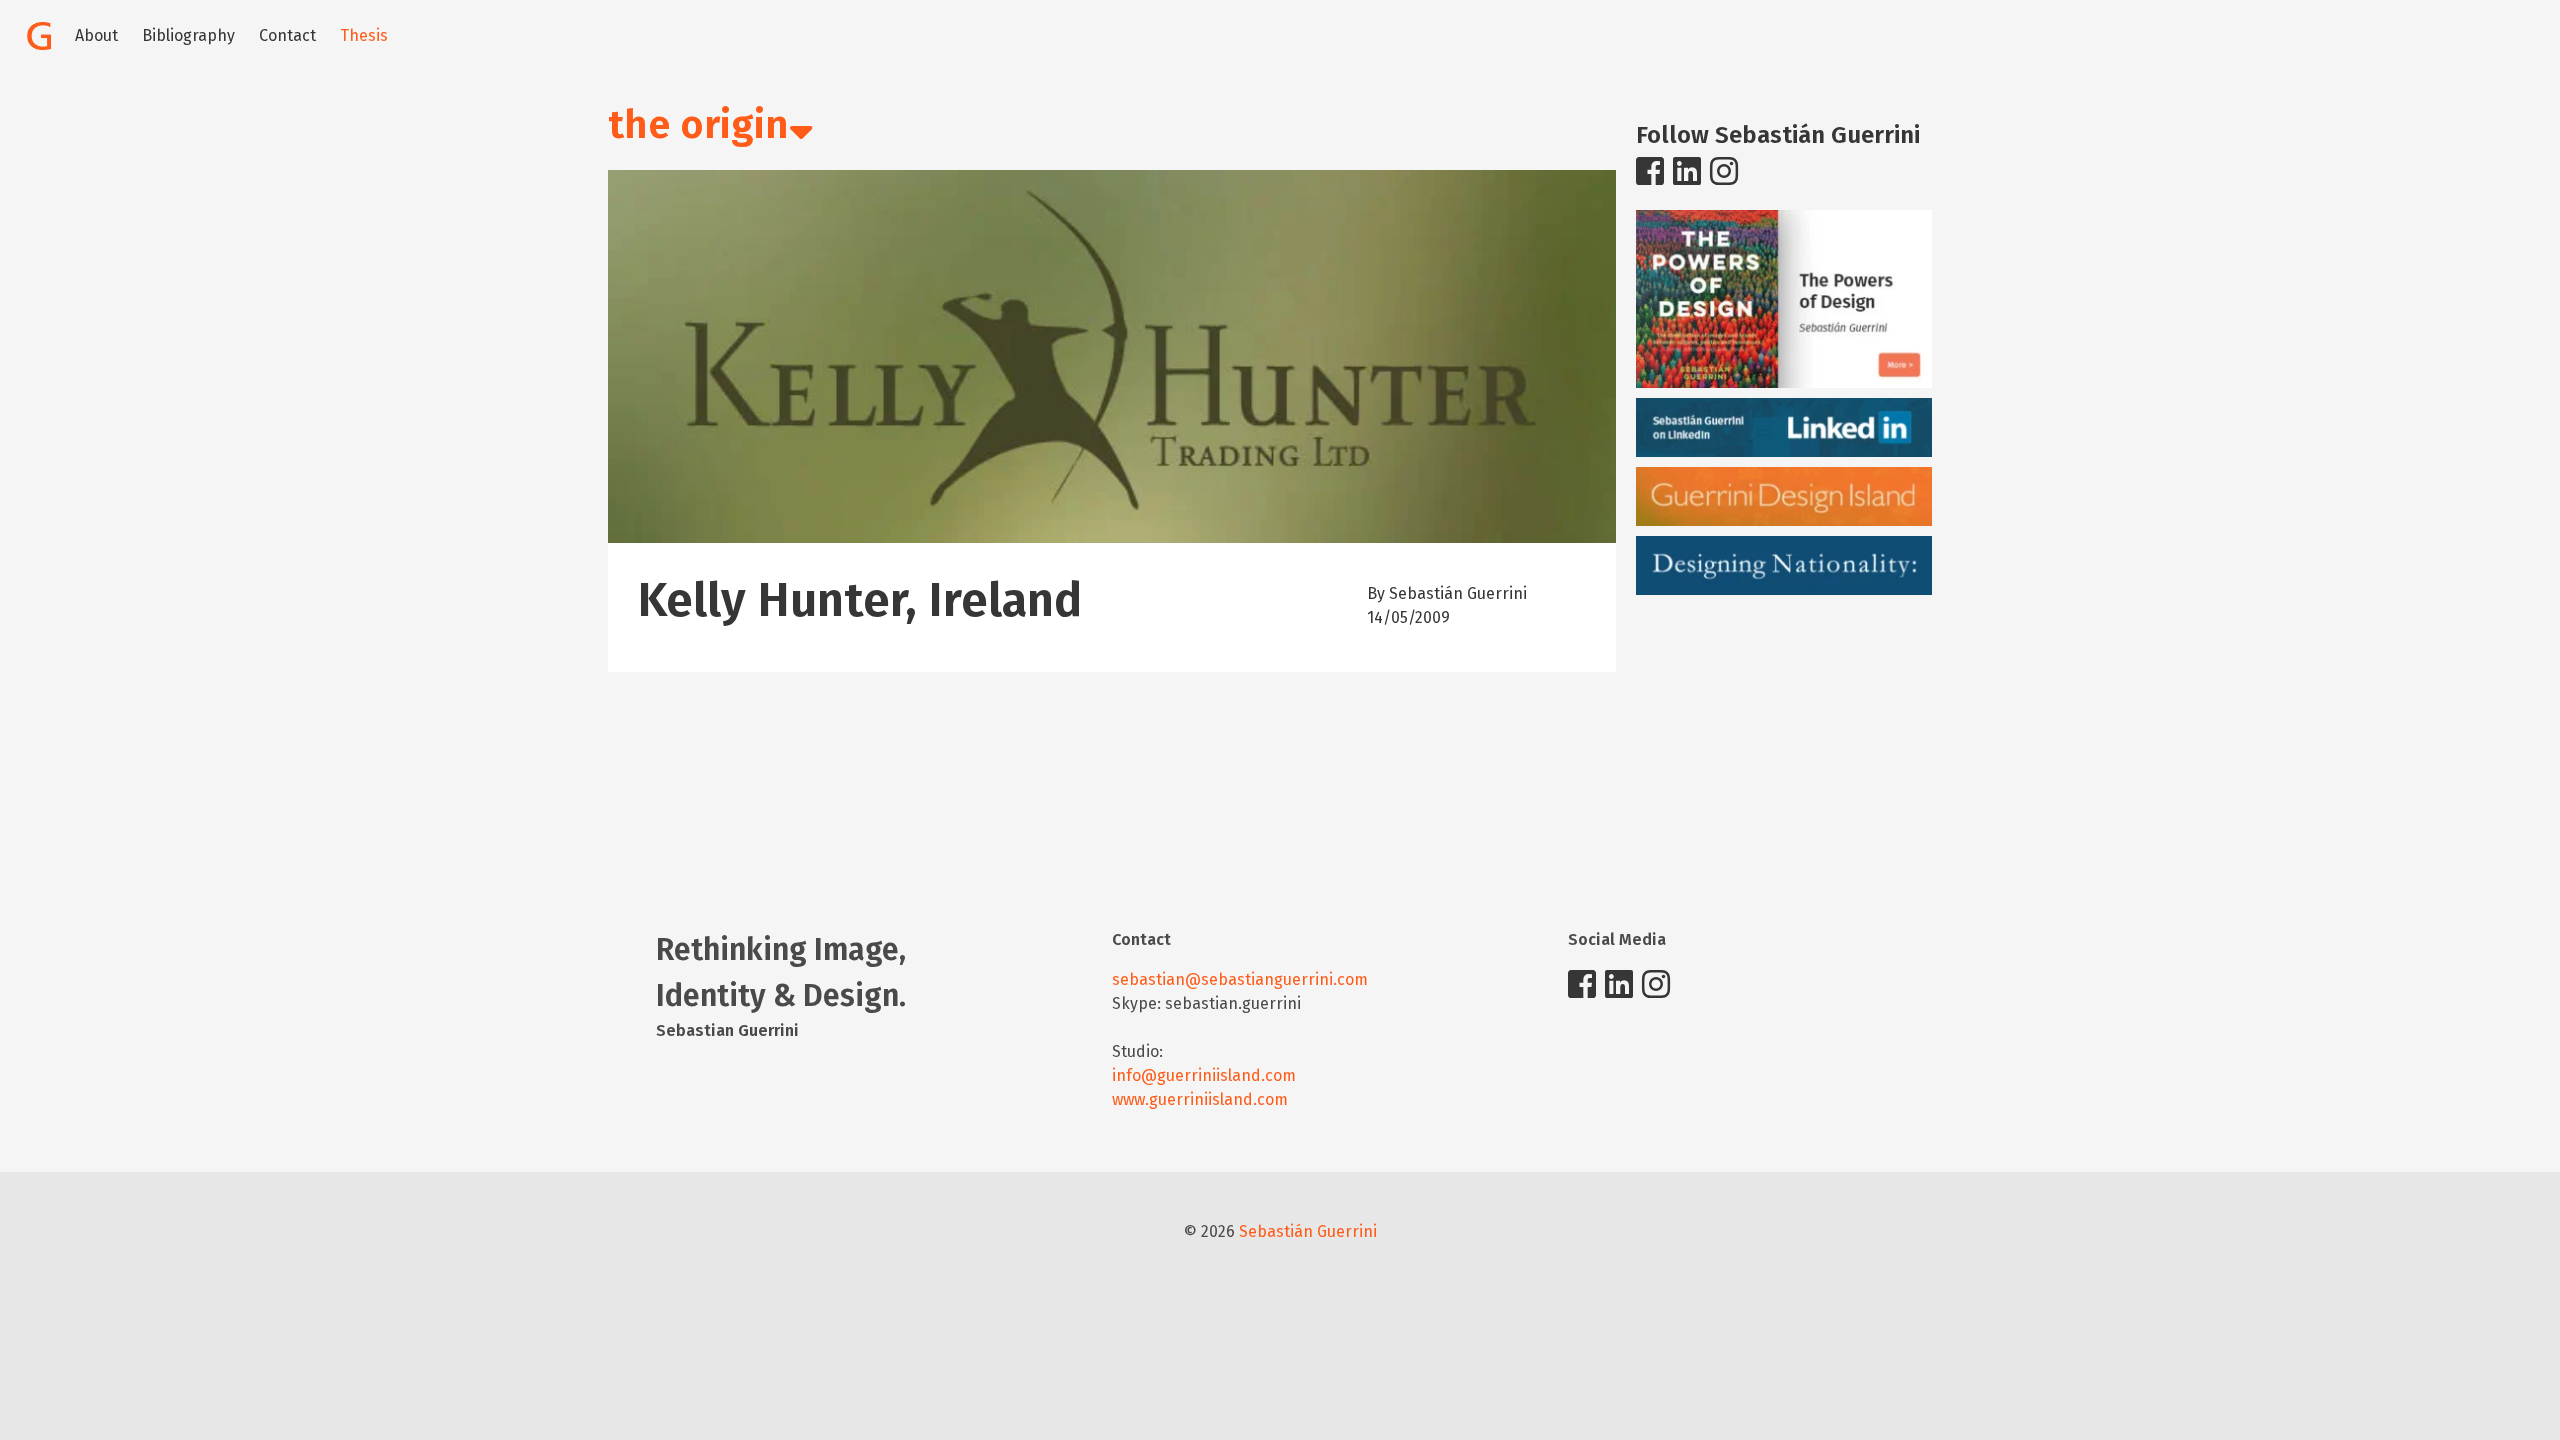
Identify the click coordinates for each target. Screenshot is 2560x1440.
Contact (287, 35)
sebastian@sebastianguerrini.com (1240, 979)
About (96, 35)
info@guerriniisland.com (1204, 1075)
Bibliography (188, 35)
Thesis (364, 35)
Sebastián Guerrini (1308, 1231)
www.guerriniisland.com (1200, 1099)
